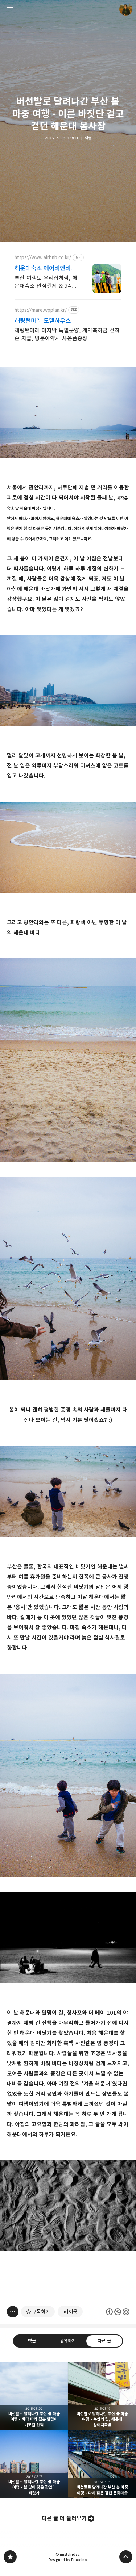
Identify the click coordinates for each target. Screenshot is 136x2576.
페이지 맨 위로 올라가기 (126, 2557)
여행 (88, 138)
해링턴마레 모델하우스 (43, 321)
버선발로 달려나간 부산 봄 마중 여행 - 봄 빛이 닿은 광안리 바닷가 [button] (34, 2464)
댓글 (32, 2341)
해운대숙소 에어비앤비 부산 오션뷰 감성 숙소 (46, 268)
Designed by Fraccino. (68, 2560)
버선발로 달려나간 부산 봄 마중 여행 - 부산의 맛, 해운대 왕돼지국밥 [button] (102, 2396)
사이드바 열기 (10, 9)
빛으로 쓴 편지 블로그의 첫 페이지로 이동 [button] (68, 9)
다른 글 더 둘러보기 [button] (64, 2518)
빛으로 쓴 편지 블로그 (10, 2557)
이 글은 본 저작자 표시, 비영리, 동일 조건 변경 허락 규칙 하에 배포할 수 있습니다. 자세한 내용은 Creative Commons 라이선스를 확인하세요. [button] (118, 2312)
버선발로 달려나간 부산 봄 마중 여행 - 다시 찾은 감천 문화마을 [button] (102, 2464)
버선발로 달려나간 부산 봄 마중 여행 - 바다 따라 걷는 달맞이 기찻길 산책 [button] (34, 2396)
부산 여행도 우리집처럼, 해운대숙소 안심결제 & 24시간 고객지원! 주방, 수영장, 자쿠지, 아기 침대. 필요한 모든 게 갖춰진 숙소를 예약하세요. (46, 282)
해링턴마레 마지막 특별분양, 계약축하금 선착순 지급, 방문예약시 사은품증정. (67, 334)
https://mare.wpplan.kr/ (41, 310)
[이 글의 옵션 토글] (13, 2312)
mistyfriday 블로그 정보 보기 (126, 9)
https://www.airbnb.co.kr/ (43, 258)
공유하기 (68, 2341)
